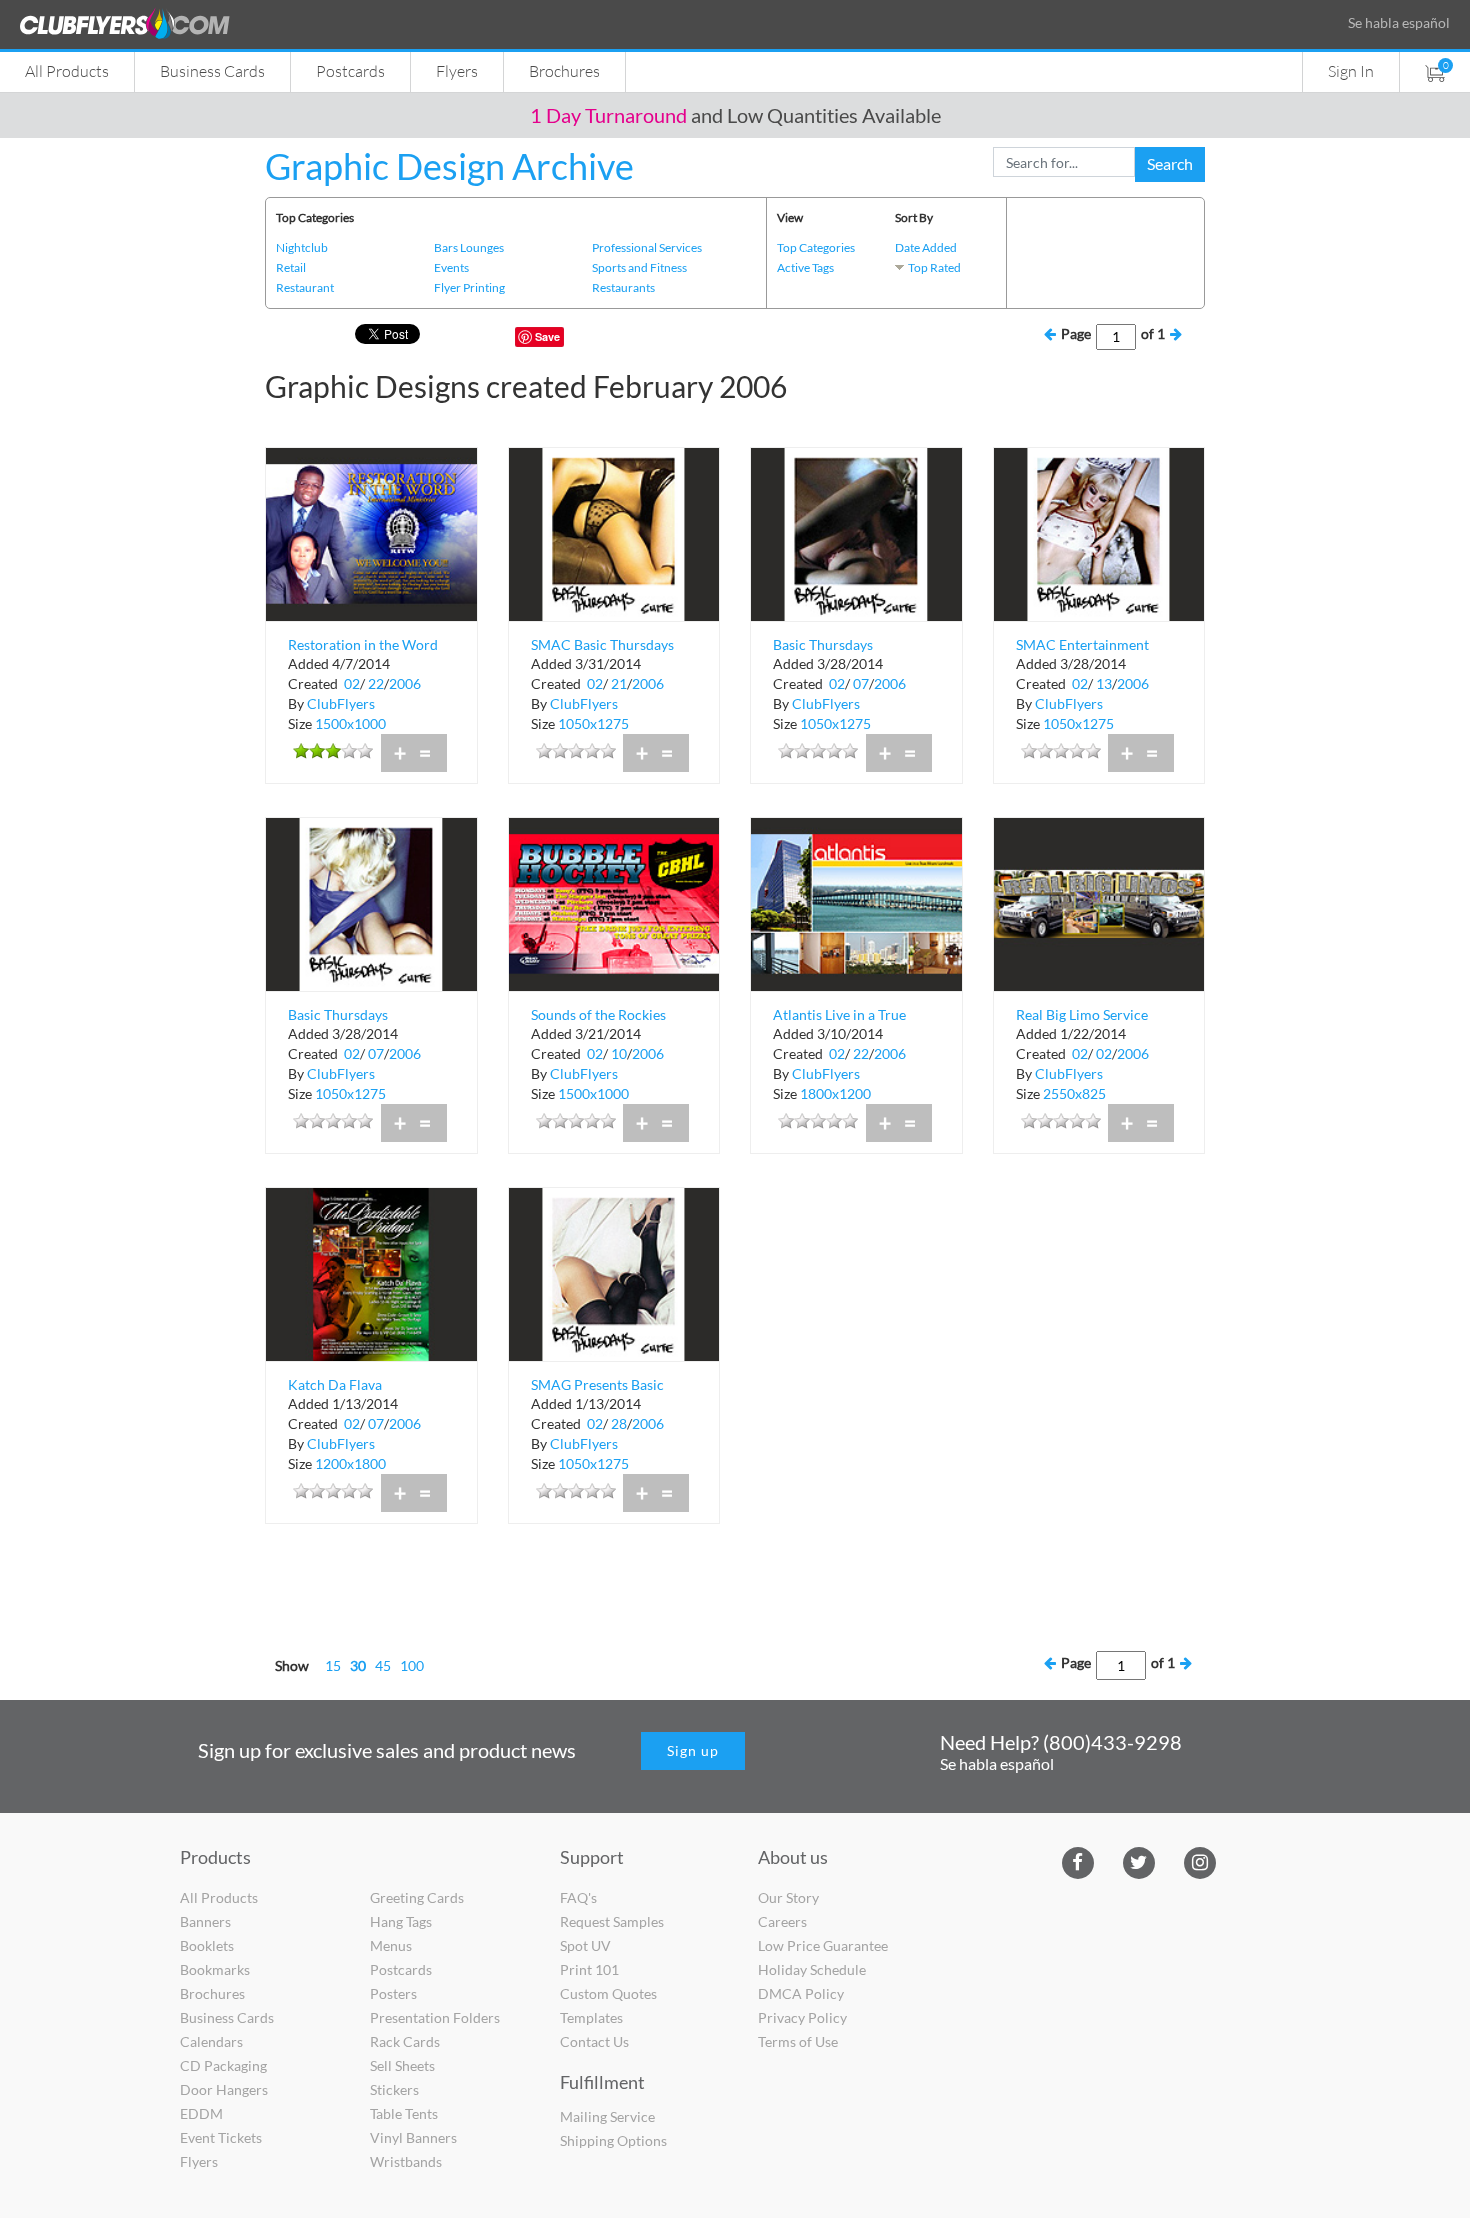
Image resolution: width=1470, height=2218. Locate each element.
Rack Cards (405, 2041)
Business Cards (212, 70)
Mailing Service (607, 2116)
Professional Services (647, 247)
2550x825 (1074, 1093)
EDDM (201, 2113)
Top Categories (816, 247)
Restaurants (623, 287)
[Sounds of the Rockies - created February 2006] (614, 902)
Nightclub (302, 247)
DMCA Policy (801, 1993)
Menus (391, 1945)
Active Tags (805, 267)
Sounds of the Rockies (598, 1014)
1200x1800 (350, 1463)
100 (412, 1665)
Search (1170, 163)
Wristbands (406, 2161)
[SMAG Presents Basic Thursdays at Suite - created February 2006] (614, 1272)
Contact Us (594, 2041)
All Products (67, 70)
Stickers (394, 2089)
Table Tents (404, 2113)
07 (861, 683)
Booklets (207, 1945)
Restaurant (305, 287)
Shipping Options (613, 2140)
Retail (291, 267)
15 (333, 1665)
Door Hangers (224, 2089)
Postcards (350, 70)
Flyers (457, 70)
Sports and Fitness (639, 267)
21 (619, 683)
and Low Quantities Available (735, 115)
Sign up (693, 1750)
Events (451, 267)
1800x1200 (835, 1093)
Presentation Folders (435, 2017)
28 (619, 1423)
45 (383, 1665)
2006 (405, 683)
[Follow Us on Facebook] (1077, 1860)
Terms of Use (798, 2041)
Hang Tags (401, 1921)
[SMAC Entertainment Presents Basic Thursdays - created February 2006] (1099, 532)
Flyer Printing (469, 287)
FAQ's (578, 1897)
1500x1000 (350, 723)
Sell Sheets (402, 2065)
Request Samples (612, 1921)
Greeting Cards (417, 1897)
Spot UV (585, 1945)
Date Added (926, 247)
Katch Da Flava (335, 1384)
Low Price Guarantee (823, 1945)
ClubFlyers (341, 703)
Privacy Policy (802, 2017)
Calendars (211, 2041)
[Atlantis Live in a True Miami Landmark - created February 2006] (856, 902)
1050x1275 (593, 723)
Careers (782, 1921)
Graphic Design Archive (449, 166)
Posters (393, 1993)
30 (358, 1665)
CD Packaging (223, 2065)
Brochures (564, 70)
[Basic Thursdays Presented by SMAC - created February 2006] (371, 902)
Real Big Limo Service (1082, 1014)
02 (352, 683)
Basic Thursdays (823, 644)
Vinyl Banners (413, 2137)
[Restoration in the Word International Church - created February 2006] (371, 532)
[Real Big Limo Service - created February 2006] (1099, 902)
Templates (591, 2017)
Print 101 (589, 1969)
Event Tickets (221, 2137)
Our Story (788, 1897)
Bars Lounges (469, 247)
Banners (205, 1921)
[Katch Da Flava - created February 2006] (371, 1272)
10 (619, 1053)
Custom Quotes (608, 1993)
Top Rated (934, 267)
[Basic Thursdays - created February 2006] (856, 532)
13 (1104, 683)
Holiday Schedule (812, 1969)
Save (547, 336)
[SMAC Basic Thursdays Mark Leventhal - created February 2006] (614, 532)
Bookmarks (215, 1969)
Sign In (1351, 70)
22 (376, 683)
